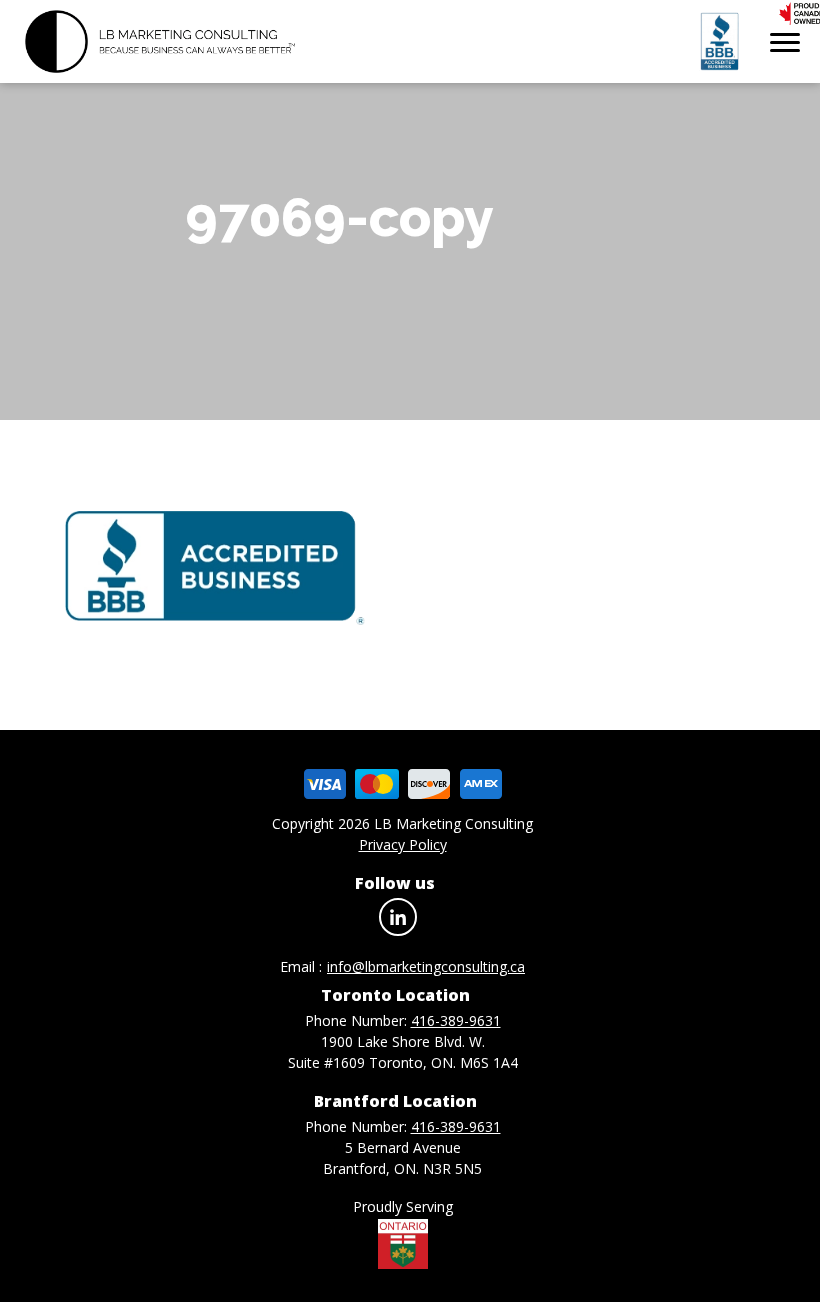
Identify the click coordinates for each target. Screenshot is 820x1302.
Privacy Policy (403, 844)
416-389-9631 (456, 1020)
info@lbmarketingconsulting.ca (426, 966)
